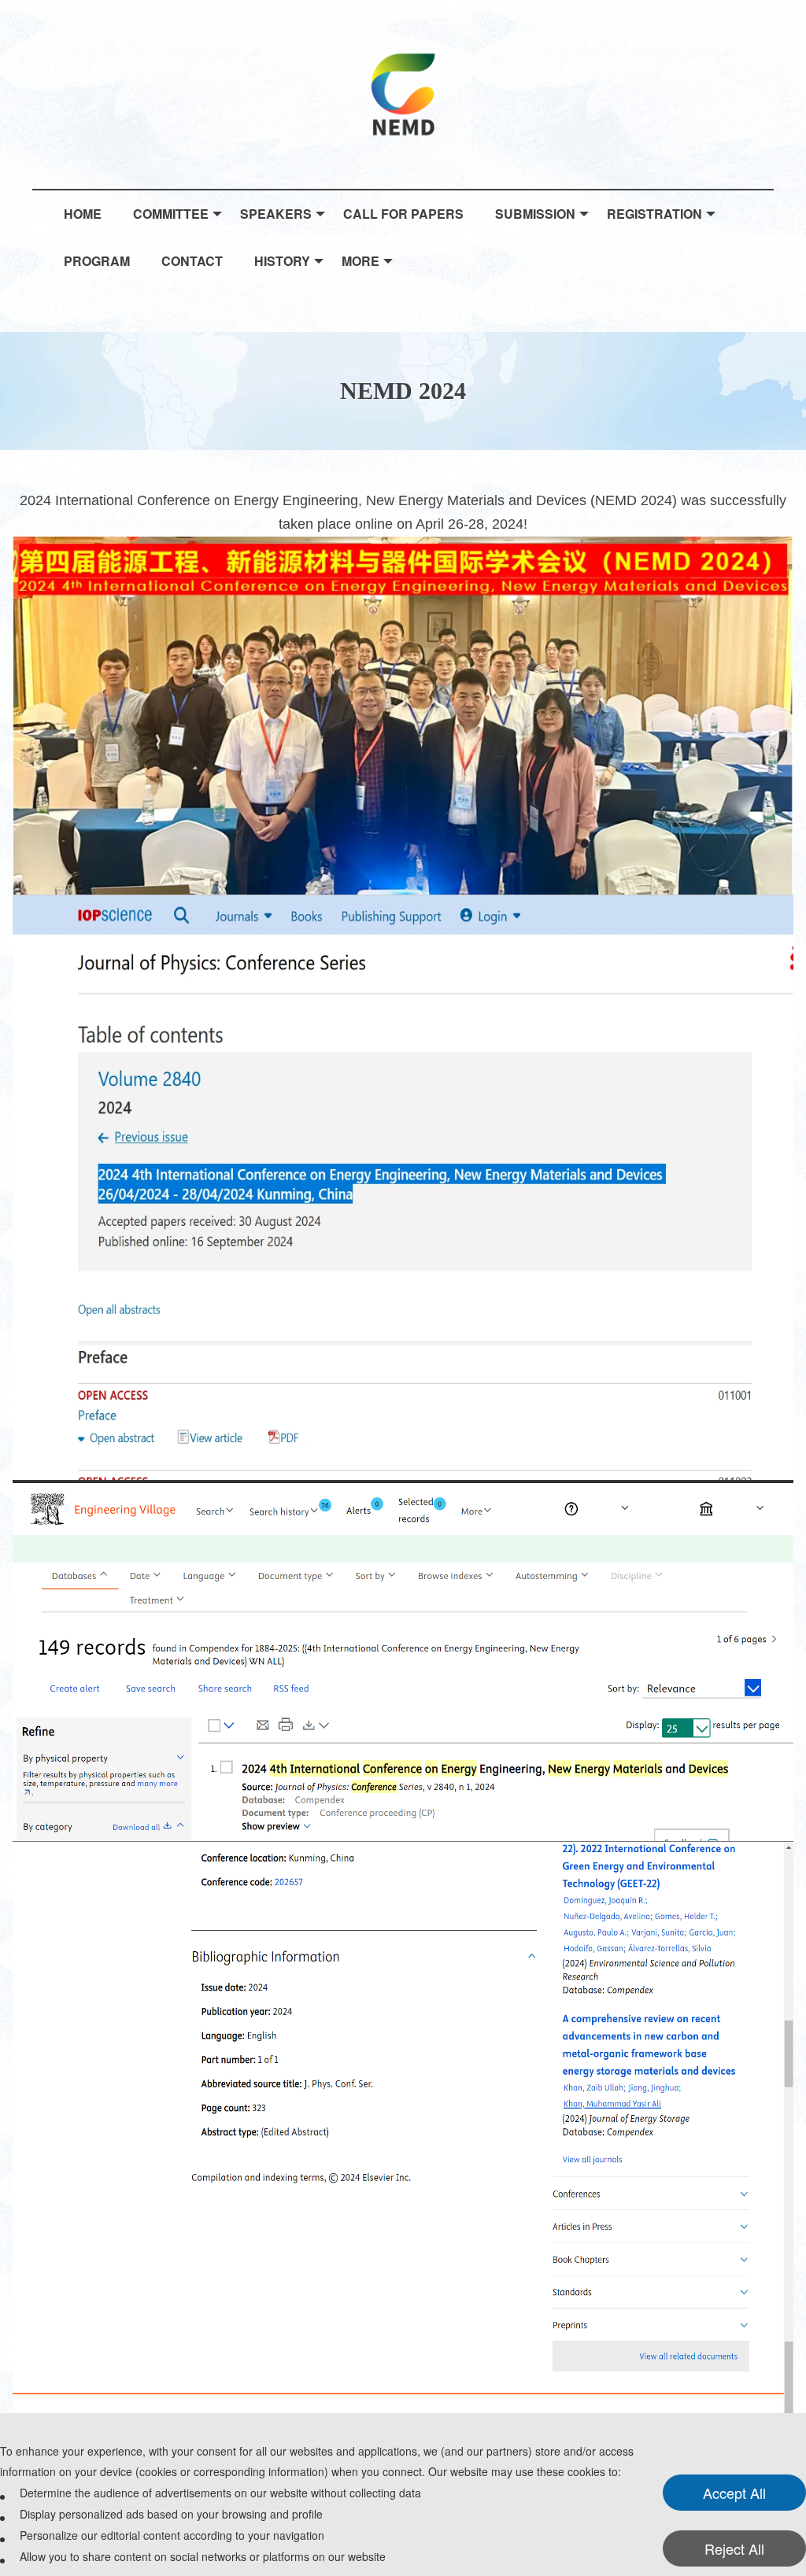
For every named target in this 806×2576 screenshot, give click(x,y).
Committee (171, 214)
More (360, 261)
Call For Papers (403, 214)
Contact (192, 261)
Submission (535, 214)
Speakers (276, 214)
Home (83, 214)
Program (97, 261)
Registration (654, 214)
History (282, 261)
